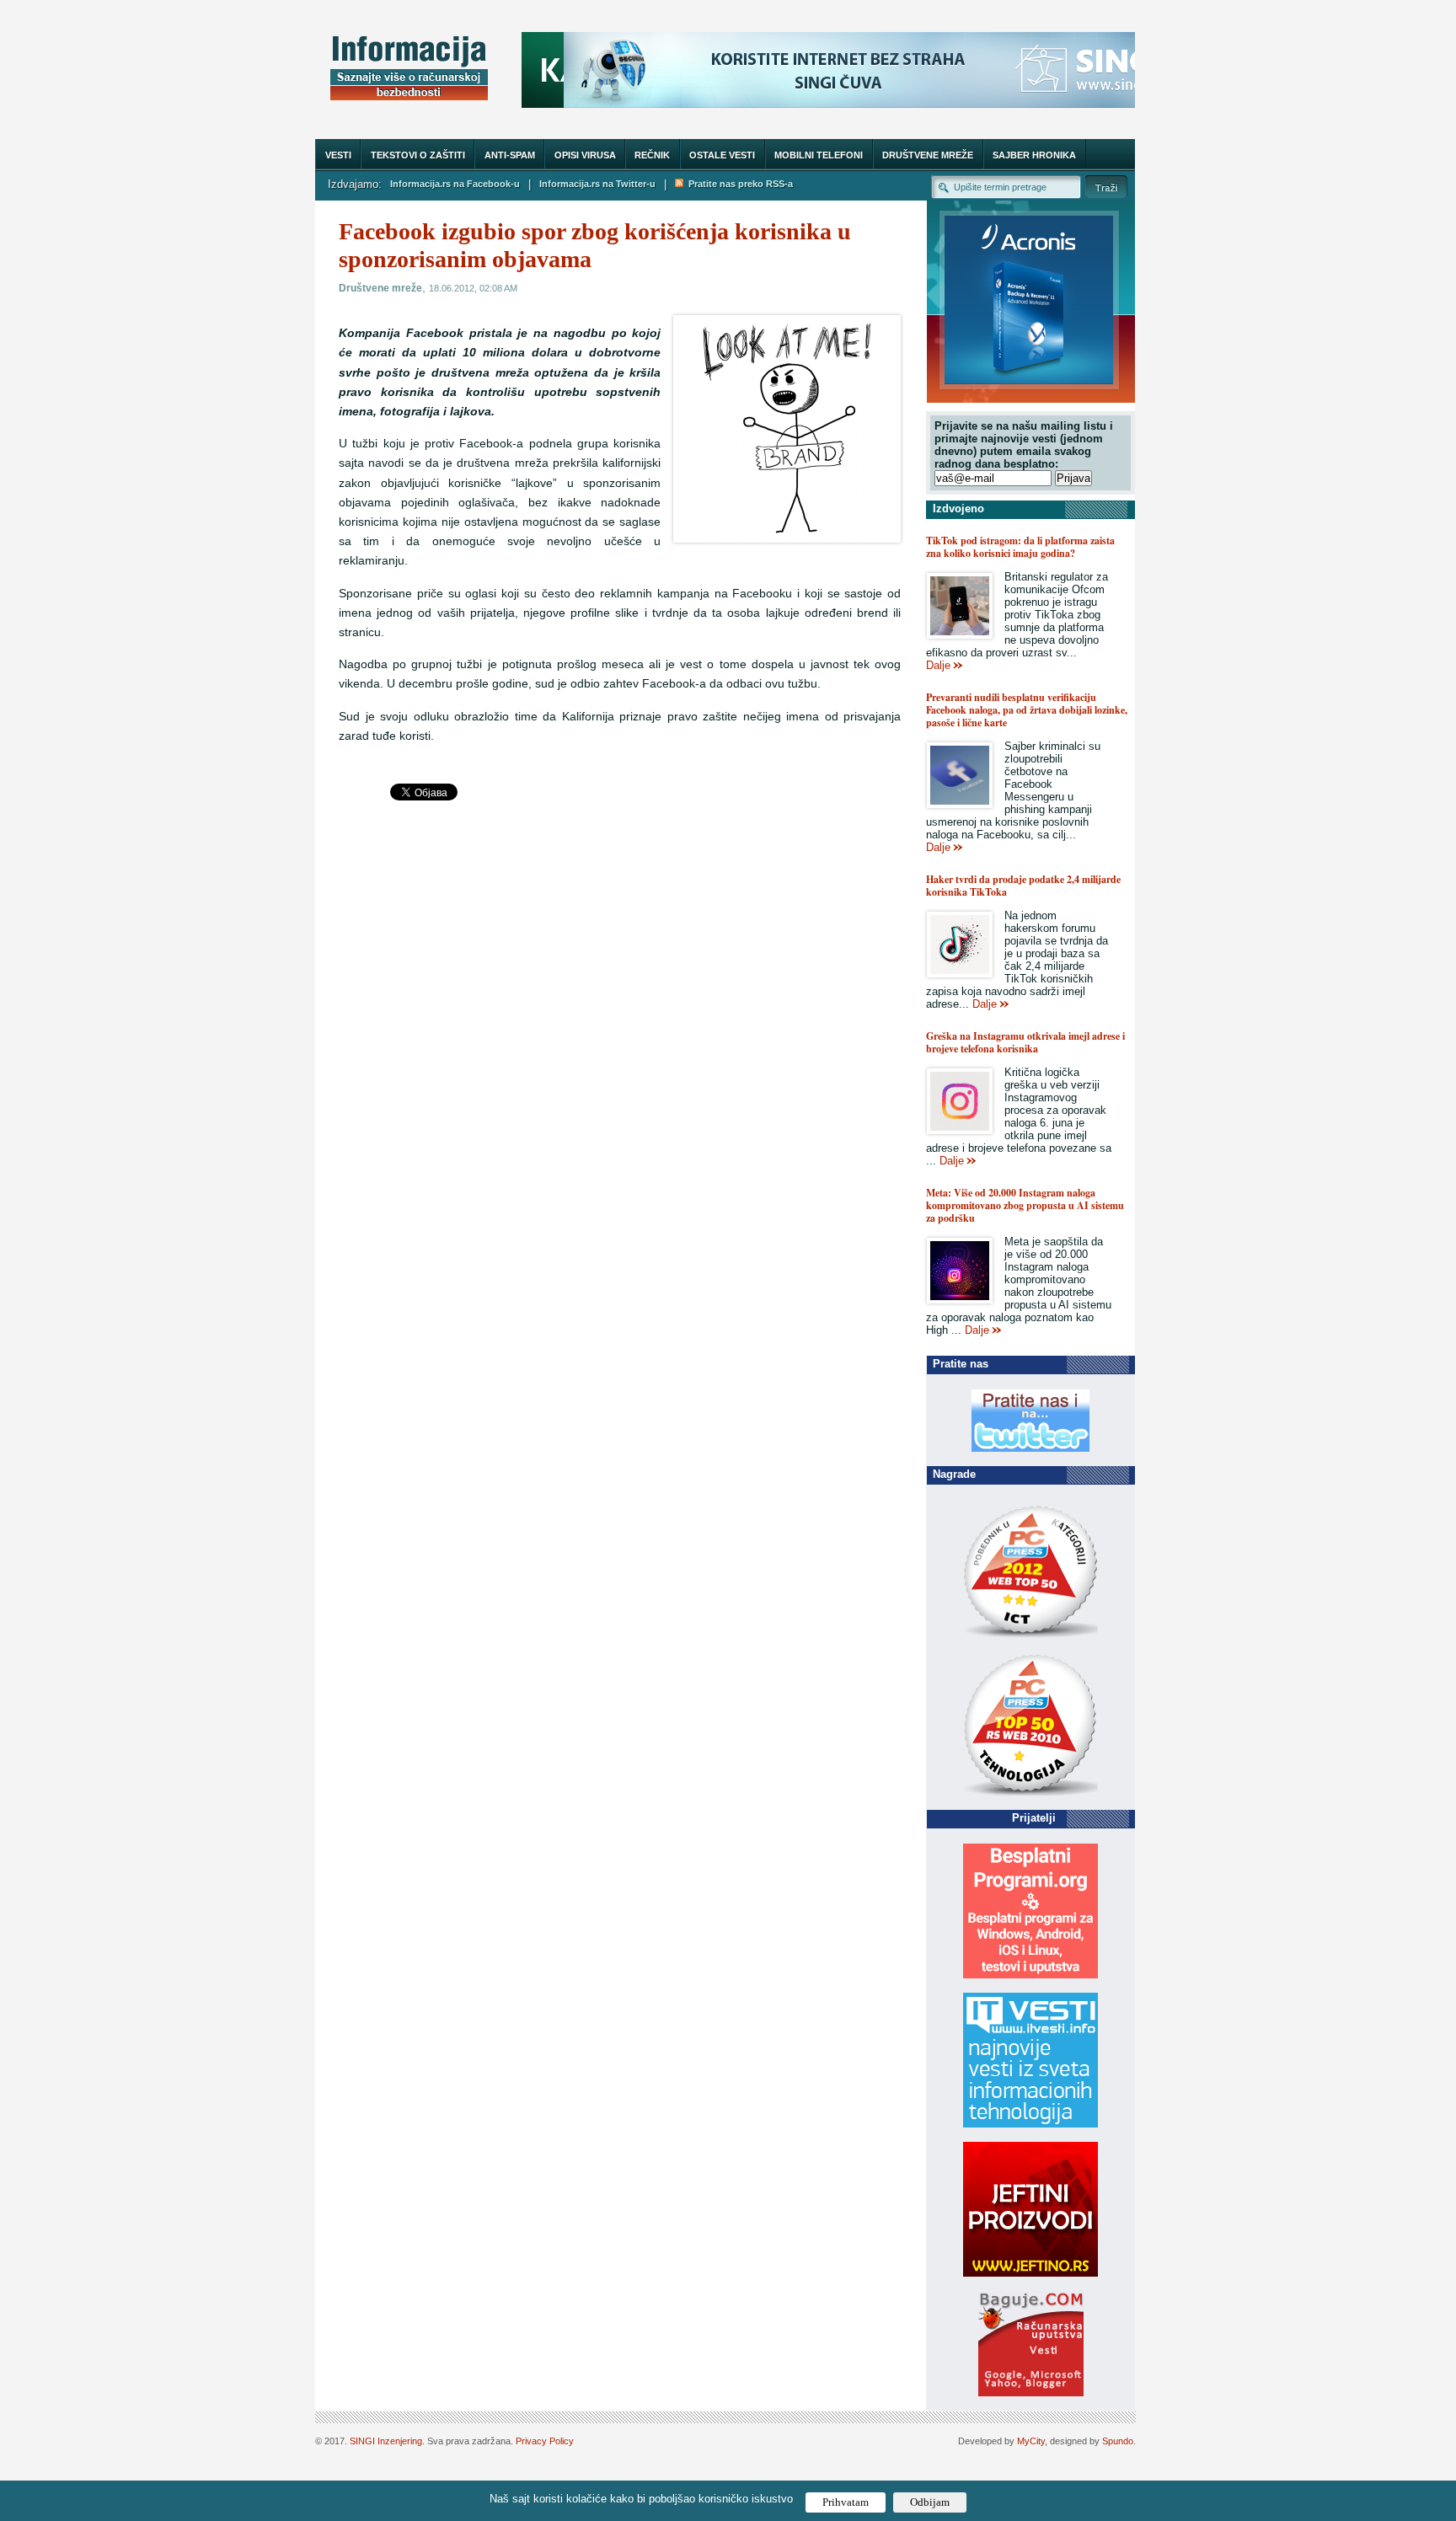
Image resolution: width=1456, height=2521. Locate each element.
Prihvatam (846, 2502)
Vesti (338, 155)
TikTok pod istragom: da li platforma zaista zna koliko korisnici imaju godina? (1020, 547)
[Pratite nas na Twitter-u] (1030, 1448)
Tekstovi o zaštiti (418, 155)
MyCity (1031, 2441)
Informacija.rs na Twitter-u (597, 184)
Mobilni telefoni (819, 155)
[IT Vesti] (1030, 2124)
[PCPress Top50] (1030, 1637)
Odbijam (930, 2502)
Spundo (1118, 2441)
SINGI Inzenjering (386, 2441)
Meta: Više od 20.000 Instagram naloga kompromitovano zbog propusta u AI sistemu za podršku (1025, 1205)
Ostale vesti (722, 155)
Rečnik (652, 155)
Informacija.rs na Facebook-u (455, 184)
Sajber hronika (1034, 155)
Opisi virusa (585, 155)
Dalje (938, 665)
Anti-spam (510, 155)
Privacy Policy (545, 2441)
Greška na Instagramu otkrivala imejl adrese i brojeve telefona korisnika (1025, 1042)
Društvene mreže (928, 155)
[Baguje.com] (1031, 2393)
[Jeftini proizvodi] (1030, 2273)
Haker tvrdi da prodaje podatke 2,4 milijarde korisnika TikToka (1023, 886)
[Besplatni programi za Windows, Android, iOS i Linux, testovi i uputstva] (1030, 1975)
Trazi (1106, 187)
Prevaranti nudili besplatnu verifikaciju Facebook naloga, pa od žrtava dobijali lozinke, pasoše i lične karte (1027, 710)
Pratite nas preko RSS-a (738, 184)
